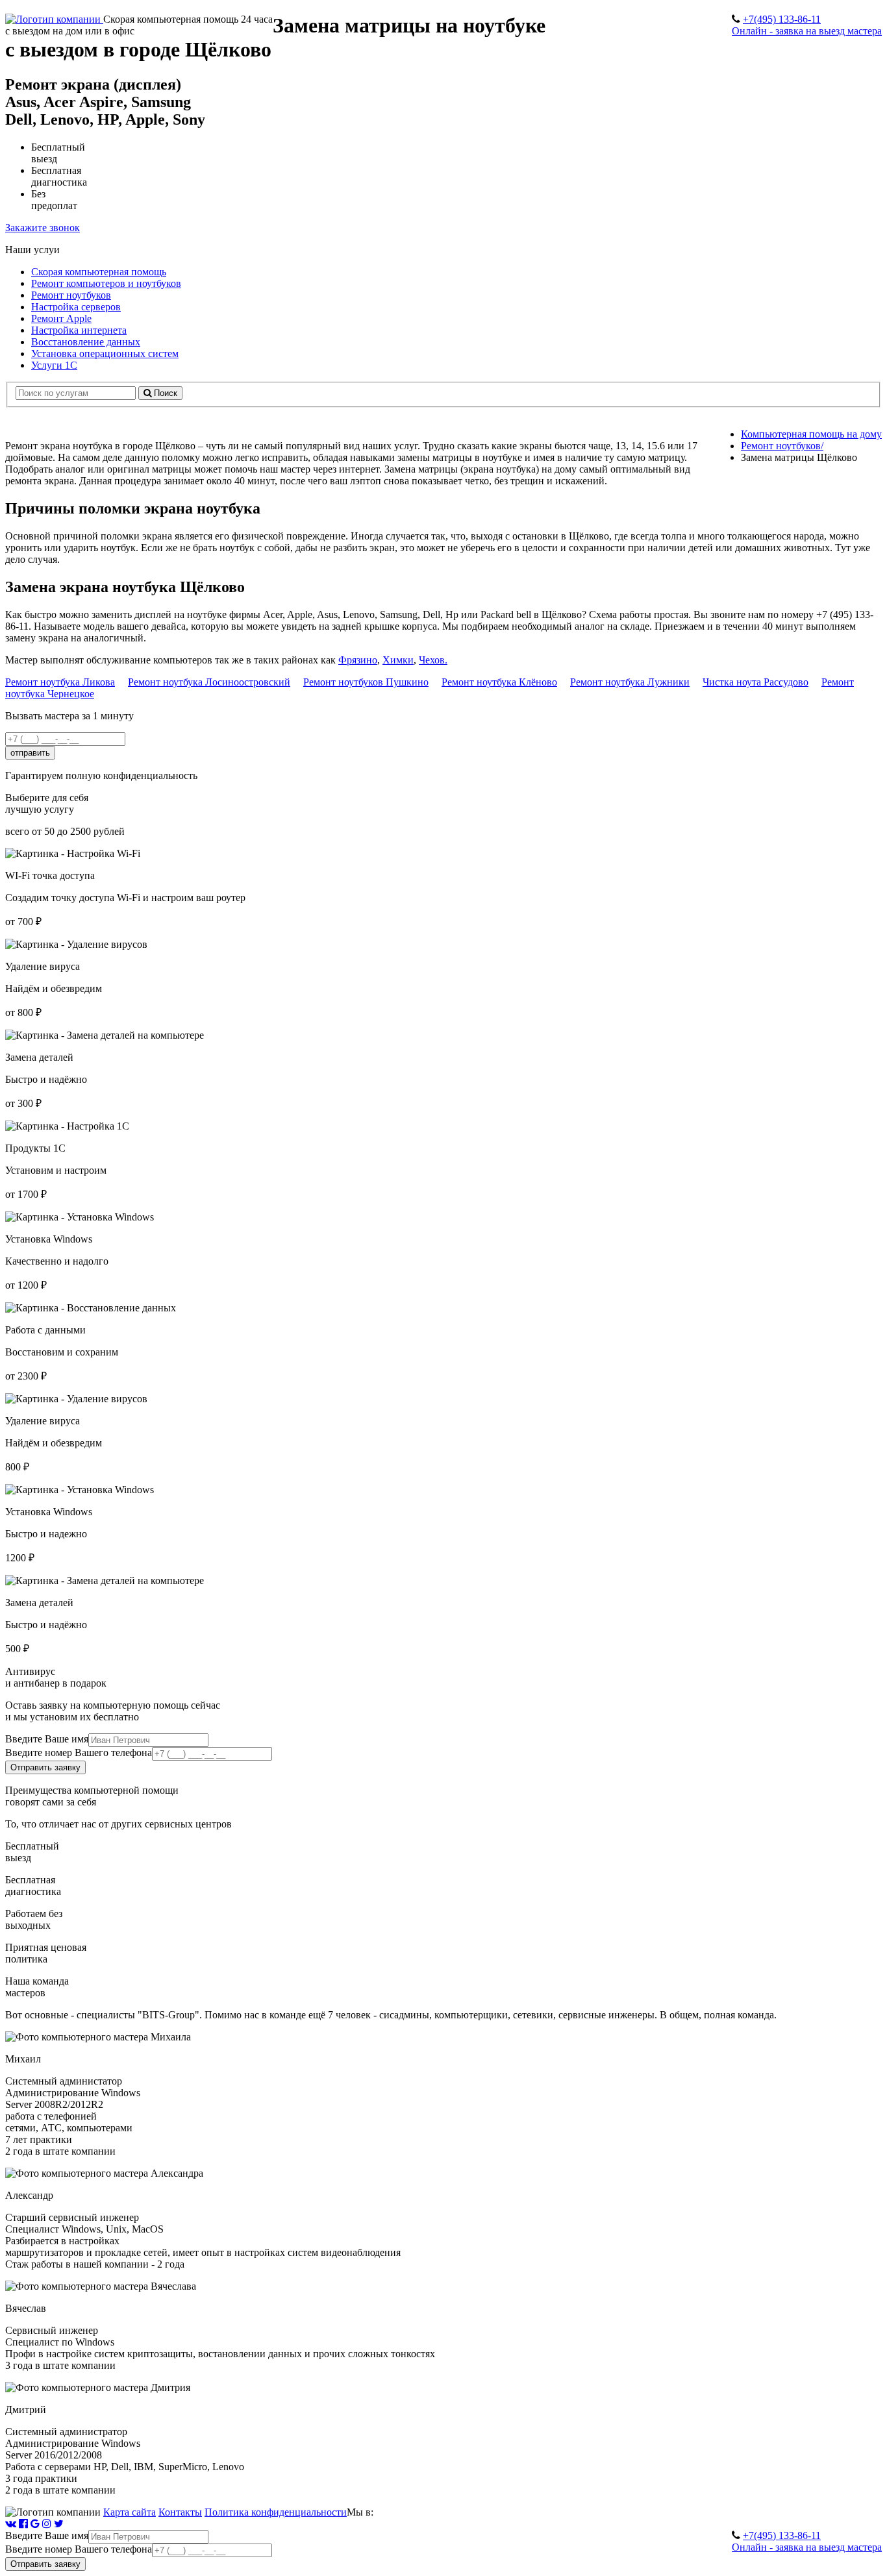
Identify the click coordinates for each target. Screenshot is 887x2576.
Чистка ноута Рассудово (756, 682)
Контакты (180, 2512)
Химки (398, 660)
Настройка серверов (76, 307)
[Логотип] (54, 19)
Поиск (164, 393)
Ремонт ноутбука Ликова (60, 682)
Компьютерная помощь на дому (811, 434)
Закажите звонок (43, 228)
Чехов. (433, 660)
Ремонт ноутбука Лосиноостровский (209, 682)
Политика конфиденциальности (276, 2512)
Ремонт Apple (61, 318)
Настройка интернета (79, 330)
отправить (30, 753)
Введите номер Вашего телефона (79, 1752)
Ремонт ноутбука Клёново (499, 682)
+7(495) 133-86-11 (782, 19)
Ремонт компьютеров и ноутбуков (106, 283)
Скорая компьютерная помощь (99, 272)
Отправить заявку (45, 1767)
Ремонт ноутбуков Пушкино (366, 682)
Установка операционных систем (105, 353)
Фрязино (358, 660)
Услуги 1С (54, 365)
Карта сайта (130, 2512)
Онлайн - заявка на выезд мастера (807, 31)
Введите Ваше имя (47, 1739)
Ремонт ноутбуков (71, 295)
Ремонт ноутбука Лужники (630, 682)
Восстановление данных (86, 342)
